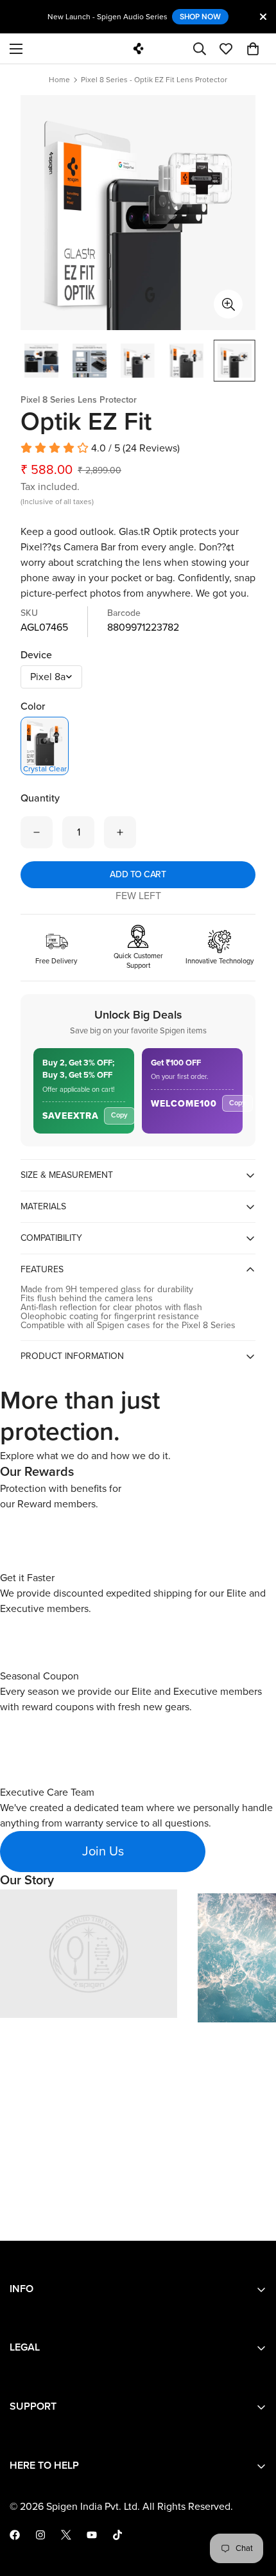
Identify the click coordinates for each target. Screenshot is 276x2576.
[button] (253, 49)
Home (59, 80)
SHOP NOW (200, 16)
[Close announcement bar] (263, 17)
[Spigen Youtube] (92, 2535)
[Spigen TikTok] (117, 2535)
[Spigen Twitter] (66, 2535)
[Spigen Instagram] (40, 2535)
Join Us (103, 1852)
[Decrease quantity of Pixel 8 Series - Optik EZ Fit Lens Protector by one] (37, 832)
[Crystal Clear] (45, 741)
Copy (119, 1115)
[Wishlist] (226, 49)
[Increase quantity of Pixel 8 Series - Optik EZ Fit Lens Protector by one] (120, 832)
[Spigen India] (138, 48)
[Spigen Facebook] (15, 2535)
